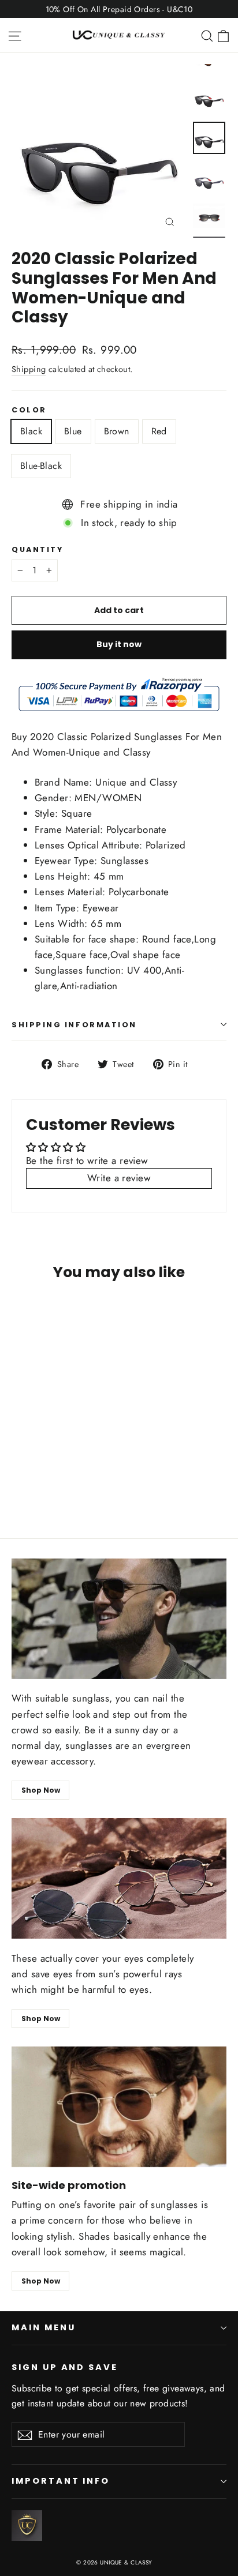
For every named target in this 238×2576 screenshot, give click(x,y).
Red (159, 431)
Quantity (37, 549)
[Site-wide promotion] (119, 2107)
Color (29, 410)
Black (31, 431)
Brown (117, 431)
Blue (73, 431)
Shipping (29, 369)
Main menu (43, 2327)
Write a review (119, 1178)
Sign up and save (65, 2367)
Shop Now (41, 1790)
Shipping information (74, 1025)
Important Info (61, 2481)
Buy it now (119, 644)
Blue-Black (41, 466)
